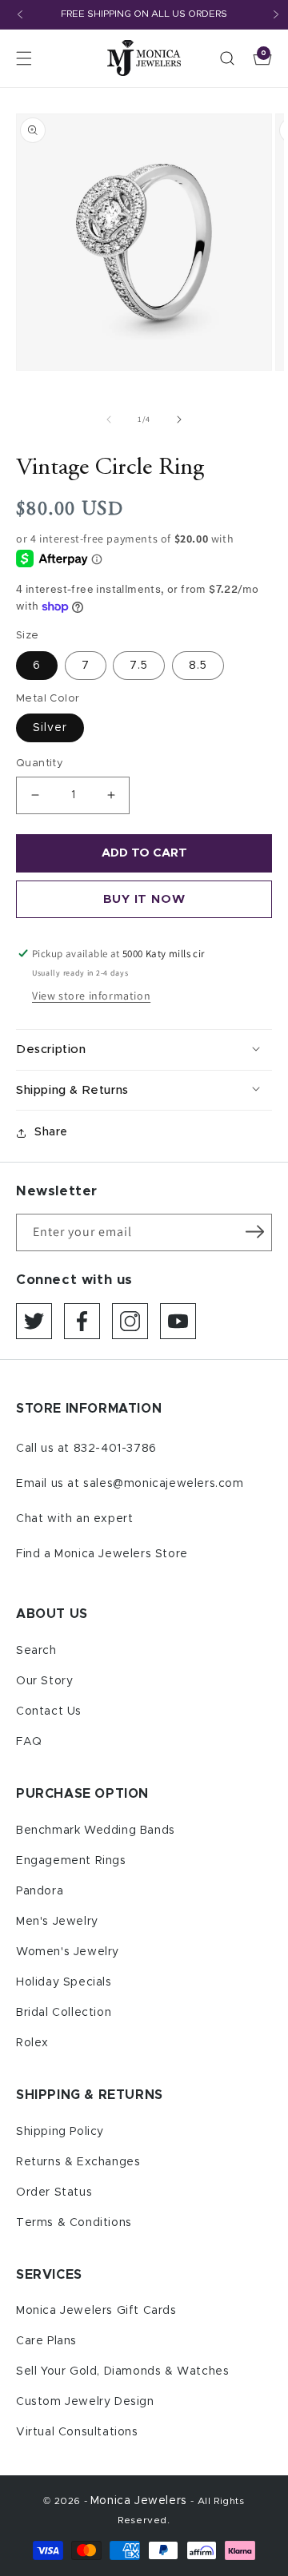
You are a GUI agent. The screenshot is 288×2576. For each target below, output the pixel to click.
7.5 (139, 666)
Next (276, 14)
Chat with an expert (74, 1519)
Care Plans (46, 2341)
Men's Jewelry (57, 1922)
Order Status (54, 2192)
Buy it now (144, 899)
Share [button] (51, 1132)
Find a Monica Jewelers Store (102, 1554)
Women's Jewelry (68, 1952)
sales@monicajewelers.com (163, 1484)
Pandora (40, 1891)
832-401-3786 (115, 1449)
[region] (144, 15)
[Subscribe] (254, 1231)
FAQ (29, 1742)
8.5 (198, 666)
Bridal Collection (64, 2013)
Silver (50, 728)
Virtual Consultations (77, 2432)
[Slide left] (109, 419)
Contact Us (49, 1711)
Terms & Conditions (74, 2223)
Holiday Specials (64, 1982)
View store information (91, 996)
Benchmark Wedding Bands (96, 1831)
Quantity (40, 763)
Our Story (44, 1681)
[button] (24, 58)
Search (36, 1651)
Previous (20, 14)
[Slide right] (179, 419)
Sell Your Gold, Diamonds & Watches (122, 2371)
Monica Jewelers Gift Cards (96, 2311)
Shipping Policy (60, 2132)
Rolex (32, 2043)
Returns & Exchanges (78, 2162)
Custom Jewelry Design (85, 2402)
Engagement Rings (71, 1861)
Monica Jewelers (141, 2501)
